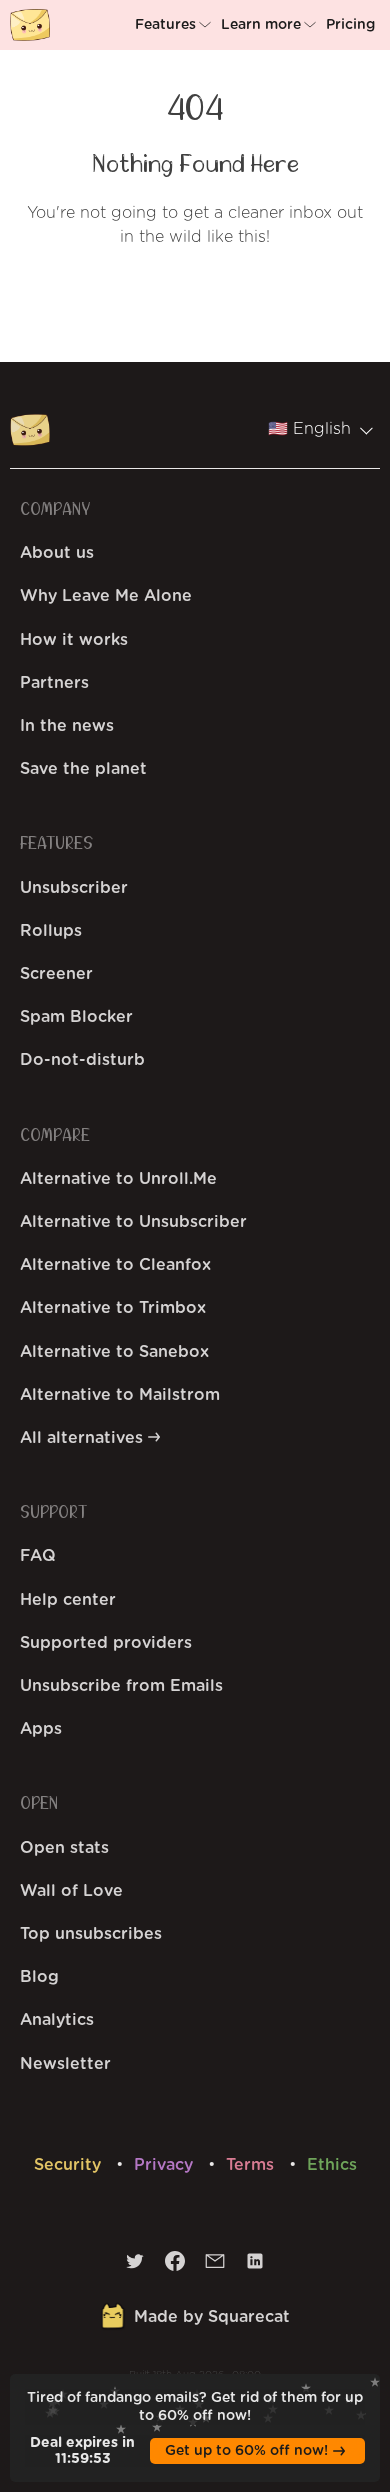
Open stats (64, 1848)
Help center (68, 1600)
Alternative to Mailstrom (120, 1395)
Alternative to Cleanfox (115, 1265)
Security (70, 2165)
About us (57, 553)
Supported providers (106, 1643)
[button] (175, 25)
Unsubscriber (74, 888)
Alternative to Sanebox (114, 1352)
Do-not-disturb (82, 1060)
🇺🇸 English (309, 429)
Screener (56, 974)
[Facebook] (175, 2266)
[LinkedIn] (255, 2266)
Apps (41, 1729)
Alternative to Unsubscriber (133, 1222)
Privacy (166, 2165)
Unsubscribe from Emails (121, 1686)
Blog (39, 1977)
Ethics (332, 2165)
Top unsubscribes (91, 1934)
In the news (67, 726)
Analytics (57, 2020)
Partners (54, 683)
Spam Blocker (76, 1017)
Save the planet (83, 769)
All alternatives (84, 1438)
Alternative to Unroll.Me (118, 1179)
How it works (74, 640)
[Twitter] (135, 2266)
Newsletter (65, 2064)
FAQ (38, 1556)
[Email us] (215, 2266)
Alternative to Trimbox (113, 1308)
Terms (252, 2165)
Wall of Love (71, 1891)
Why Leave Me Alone (106, 596)
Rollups (51, 931)
